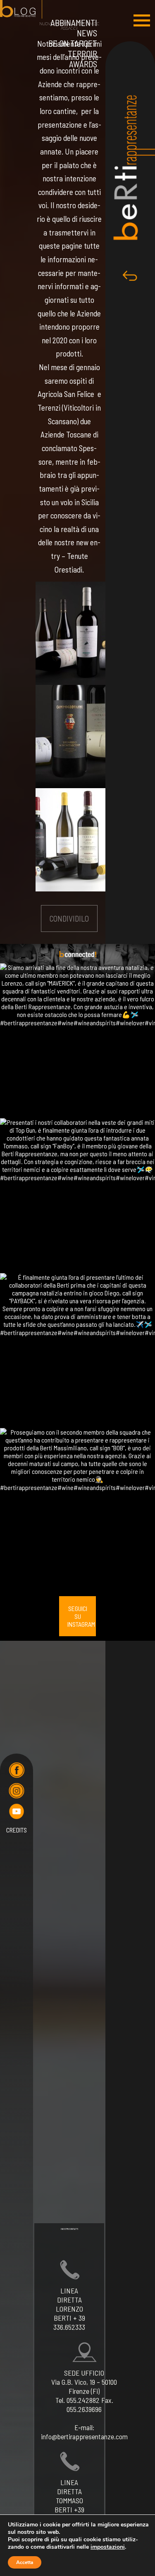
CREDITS (17, 1830)
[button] (142, 20)
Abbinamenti (74, 23)
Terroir (82, 53)
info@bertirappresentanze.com (84, 2436)
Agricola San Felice (67, 394)
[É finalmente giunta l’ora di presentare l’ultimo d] (77, 1351)
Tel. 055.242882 (77, 2400)
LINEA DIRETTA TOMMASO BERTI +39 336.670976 (69, 2500)
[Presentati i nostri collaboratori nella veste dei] (77, 1196)
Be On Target (73, 43)
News (87, 33)
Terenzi (49, 408)
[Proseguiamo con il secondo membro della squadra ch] (77, 1505)
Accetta (25, 2562)
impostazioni (108, 2547)
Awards (83, 64)
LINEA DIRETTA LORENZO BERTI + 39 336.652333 (69, 2309)
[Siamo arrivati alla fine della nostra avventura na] (77, 1041)
